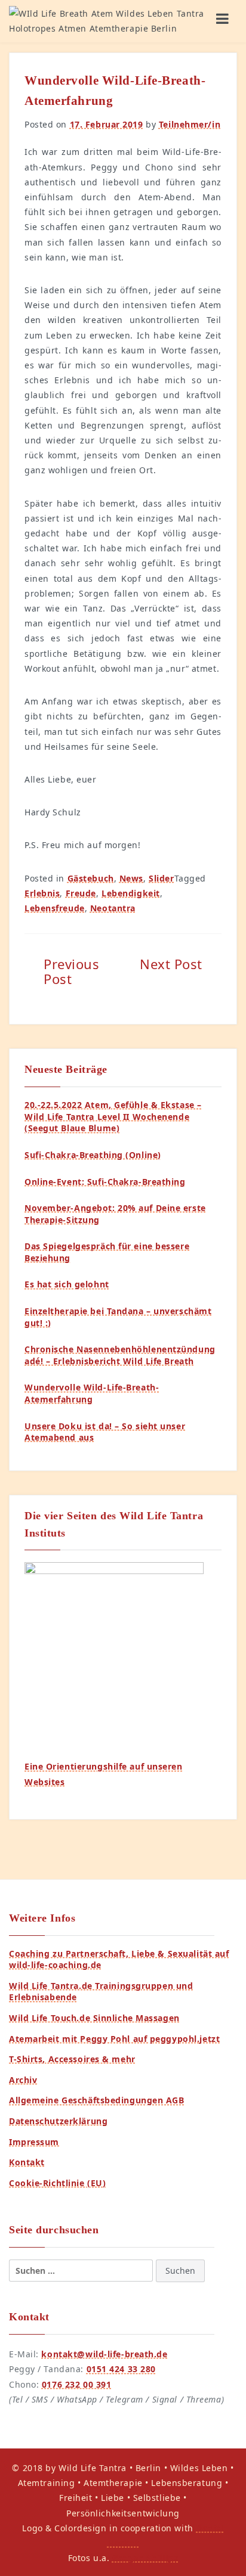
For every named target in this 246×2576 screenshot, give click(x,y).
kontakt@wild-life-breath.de (104, 2354)
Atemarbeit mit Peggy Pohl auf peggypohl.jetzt (114, 2039)
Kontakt (27, 2162)
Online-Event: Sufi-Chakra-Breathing (105, 1182)
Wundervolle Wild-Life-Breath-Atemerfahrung (92, 1393)
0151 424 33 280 (121, 2369)
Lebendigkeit (131, 893)
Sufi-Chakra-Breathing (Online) (93, 1155)
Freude (81, 893)
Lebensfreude (55, 908)
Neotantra (113, 908)
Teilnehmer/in (190, 124)
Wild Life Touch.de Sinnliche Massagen (94, 2018)
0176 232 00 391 (76, 2384)
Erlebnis (42, 893)
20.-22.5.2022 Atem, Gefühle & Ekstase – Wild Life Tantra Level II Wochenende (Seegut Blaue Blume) (113, 1116)
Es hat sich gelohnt (67, 1284)
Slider (161, 878)
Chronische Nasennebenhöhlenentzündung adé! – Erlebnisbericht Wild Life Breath (120, 1355)
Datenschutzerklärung (58, 2121)
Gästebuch (91, 878)
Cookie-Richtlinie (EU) (57, 2183)
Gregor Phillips (145, 2558)
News (131, 878)
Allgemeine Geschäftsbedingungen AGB (97, 2100)
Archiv (23, 2080)
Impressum (34, 2142)
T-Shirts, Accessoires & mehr (72, 2059)
